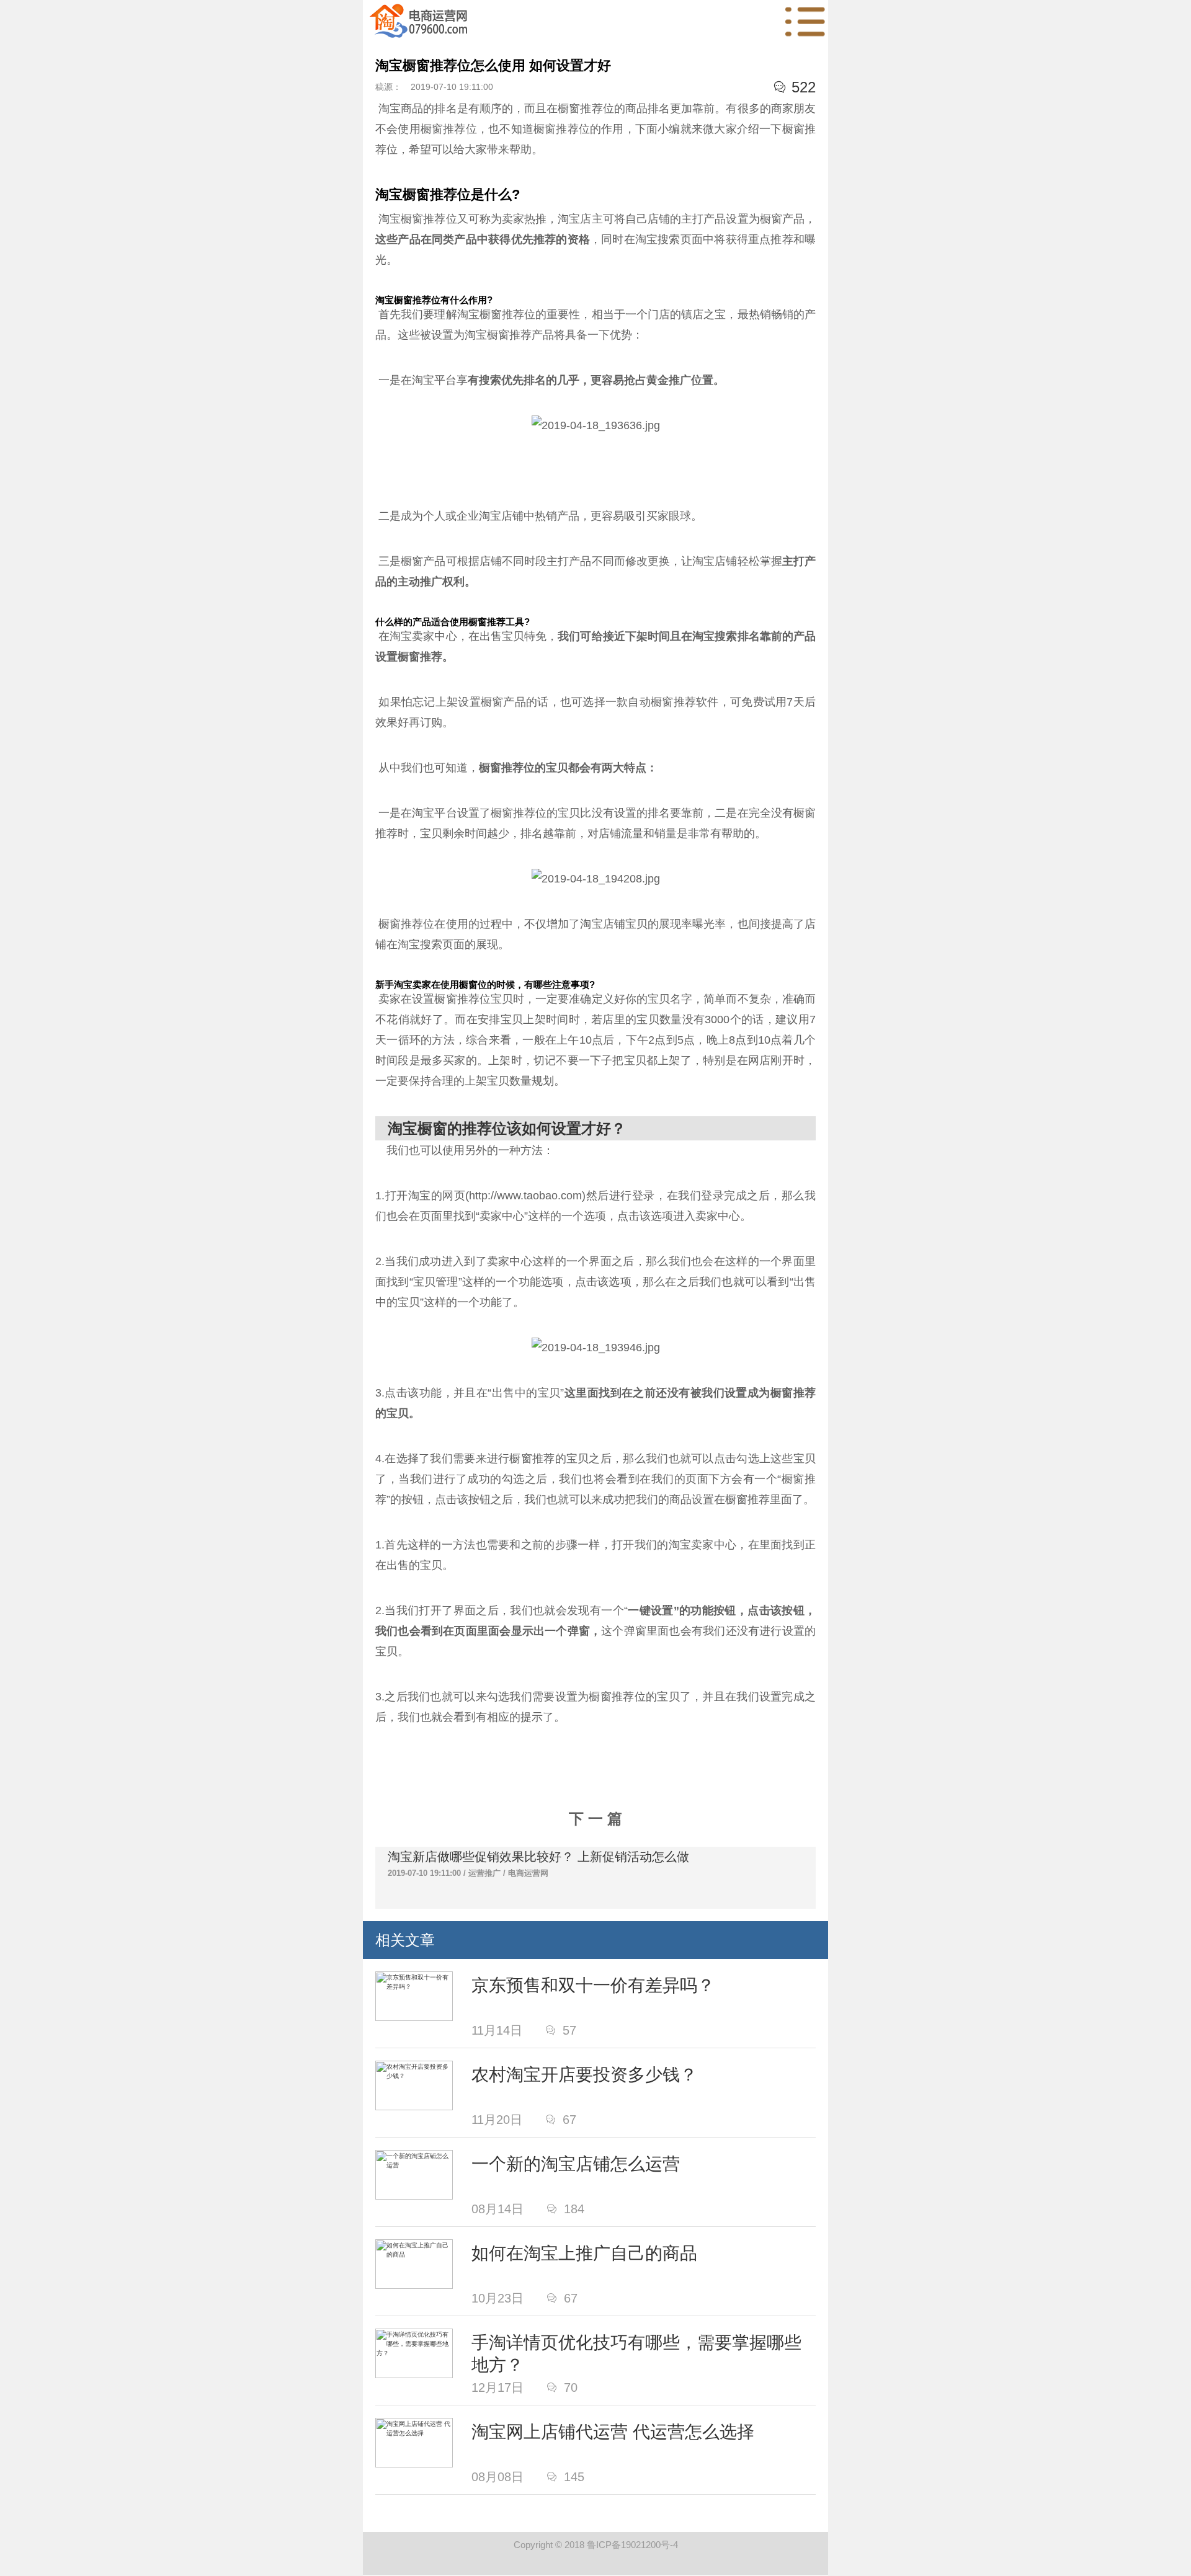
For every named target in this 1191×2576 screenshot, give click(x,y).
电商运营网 (528, 1873)
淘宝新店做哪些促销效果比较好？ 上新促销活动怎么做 (538, 1857)
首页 (419, 22)
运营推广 (484, 1873)
